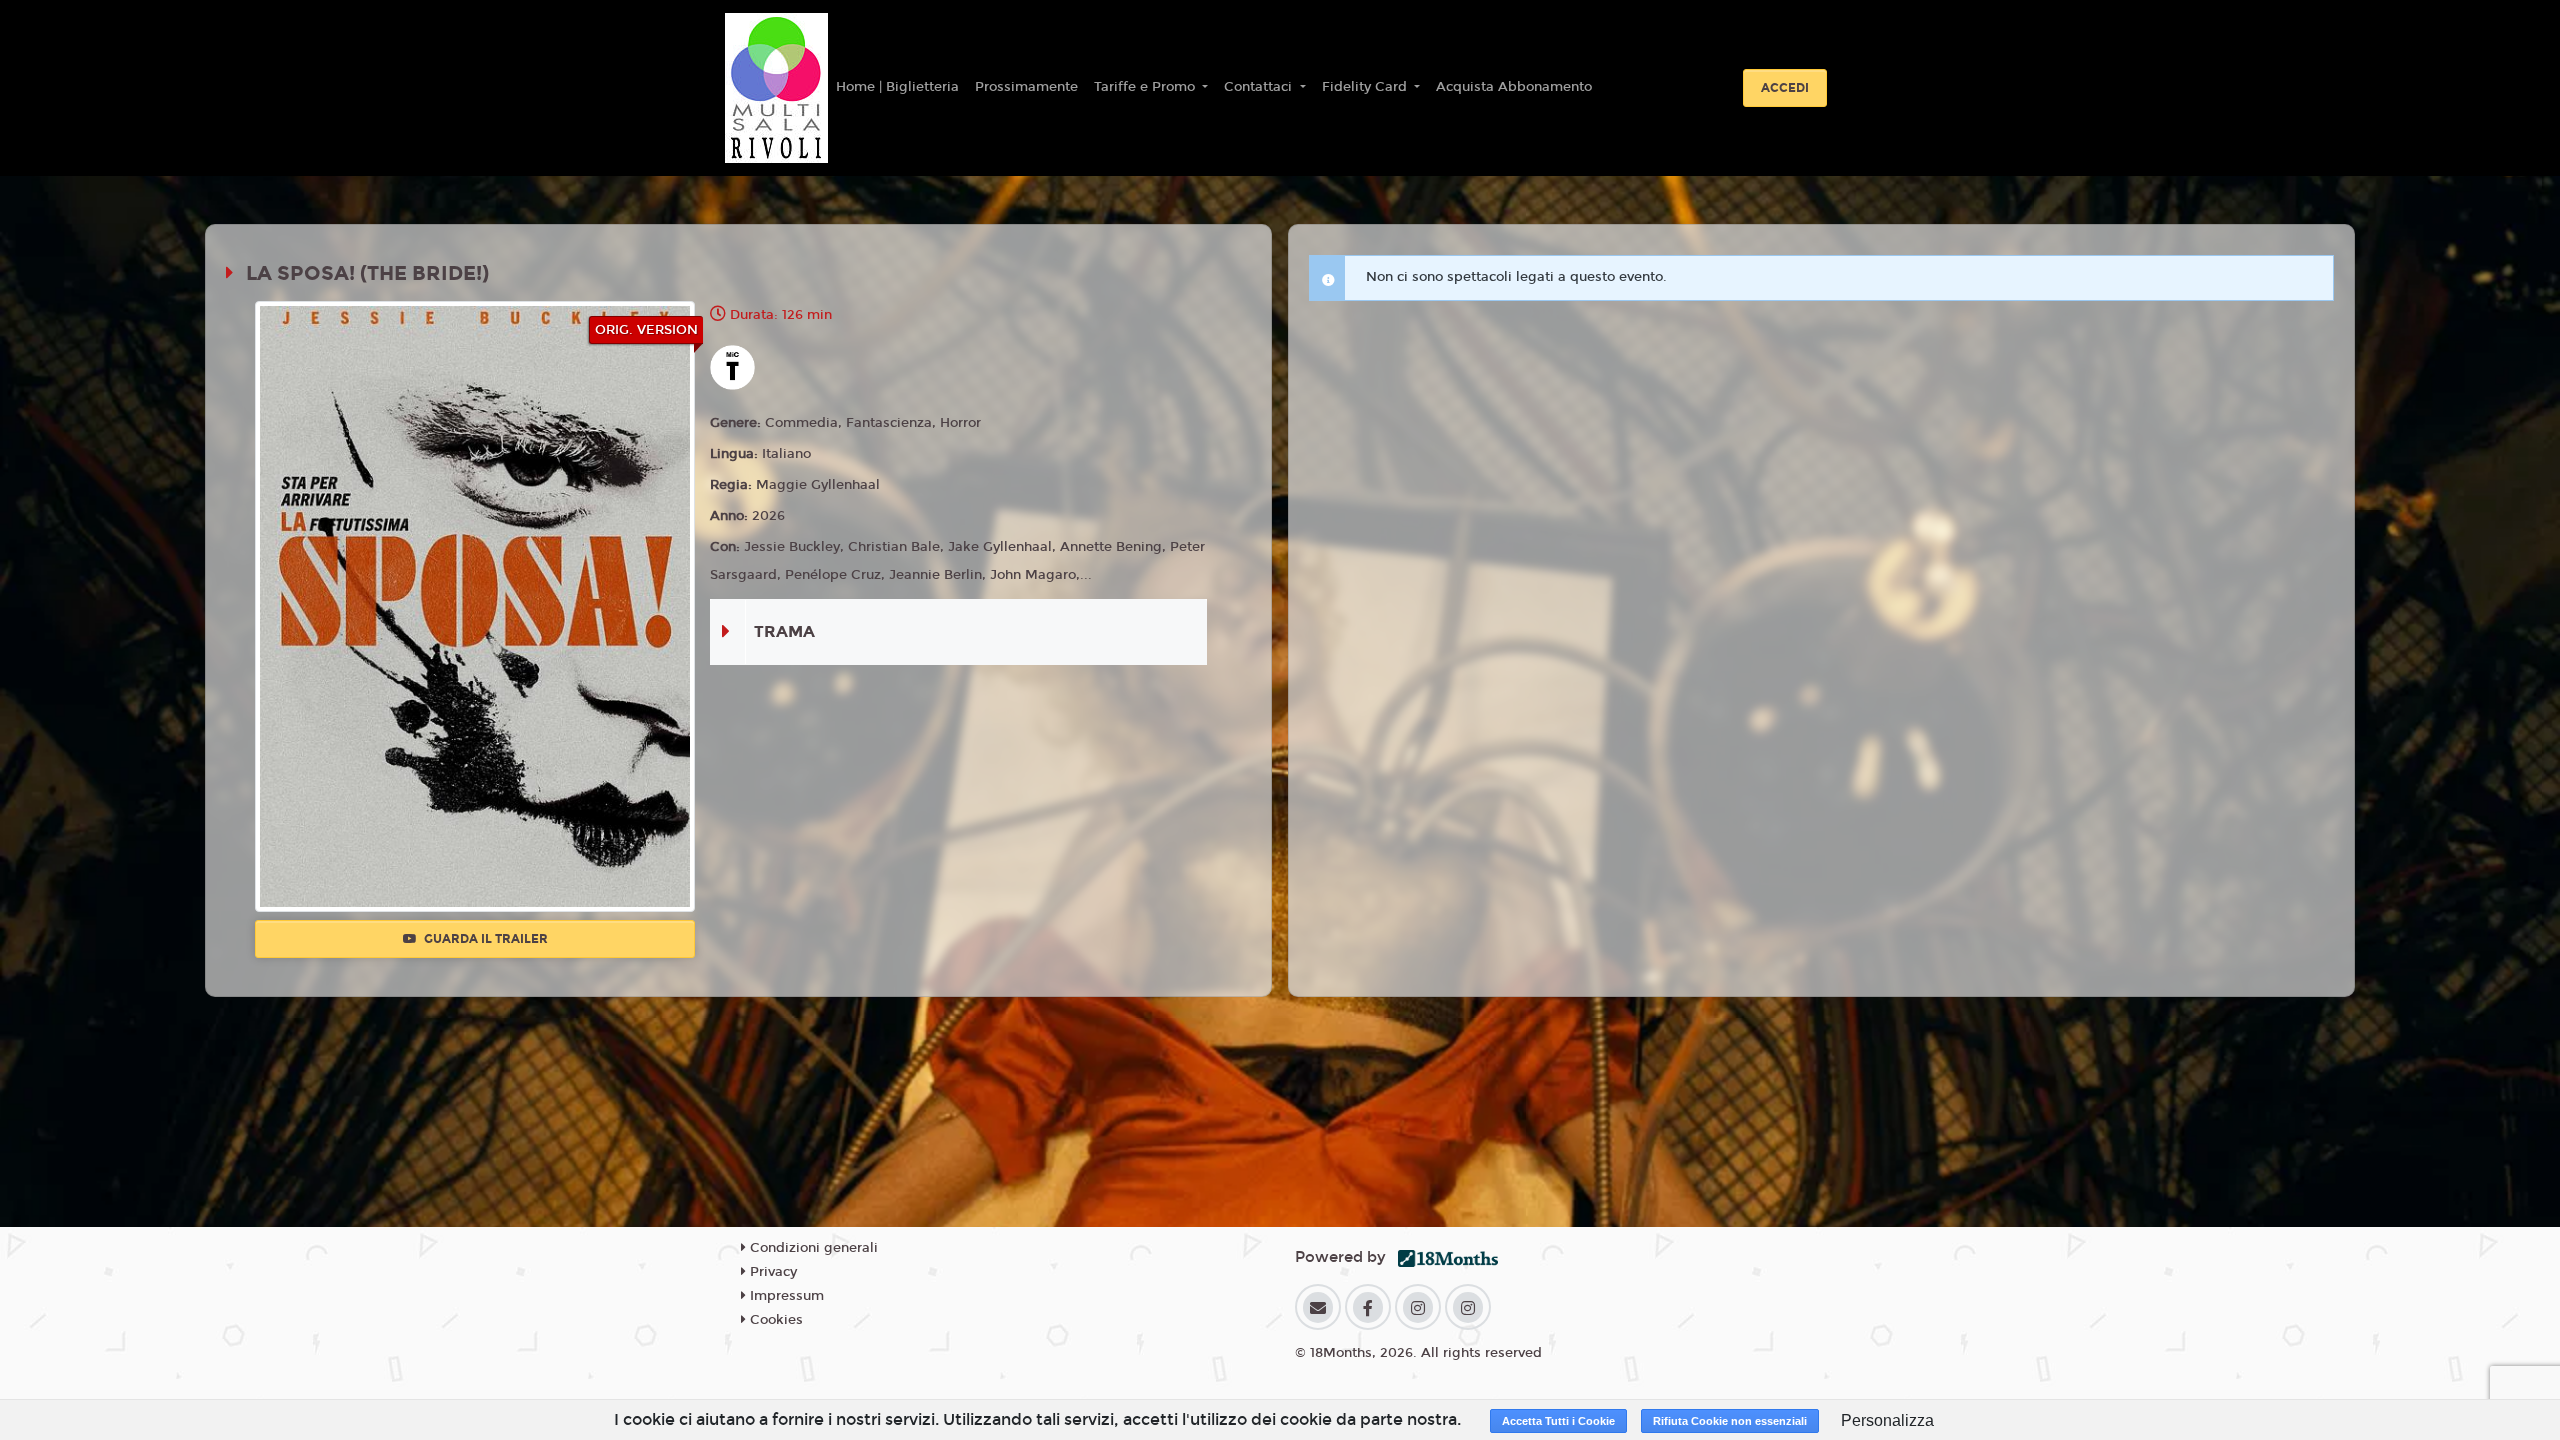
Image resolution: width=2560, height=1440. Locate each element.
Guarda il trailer (484, 939)
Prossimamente (1026, 87)
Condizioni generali (812, 1248)
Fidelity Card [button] (1366, 87)
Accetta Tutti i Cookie (1558, 1421)
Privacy (771, 1272)
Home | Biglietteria (897, 87)
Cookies (774, 1320)
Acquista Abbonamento (1514, 87)
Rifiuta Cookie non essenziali (1730, 1421)
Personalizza (1887, 1420)
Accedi (1785, 88)
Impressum (785, 1296)
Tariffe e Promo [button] (1146, 87)
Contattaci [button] (1260, 87)
